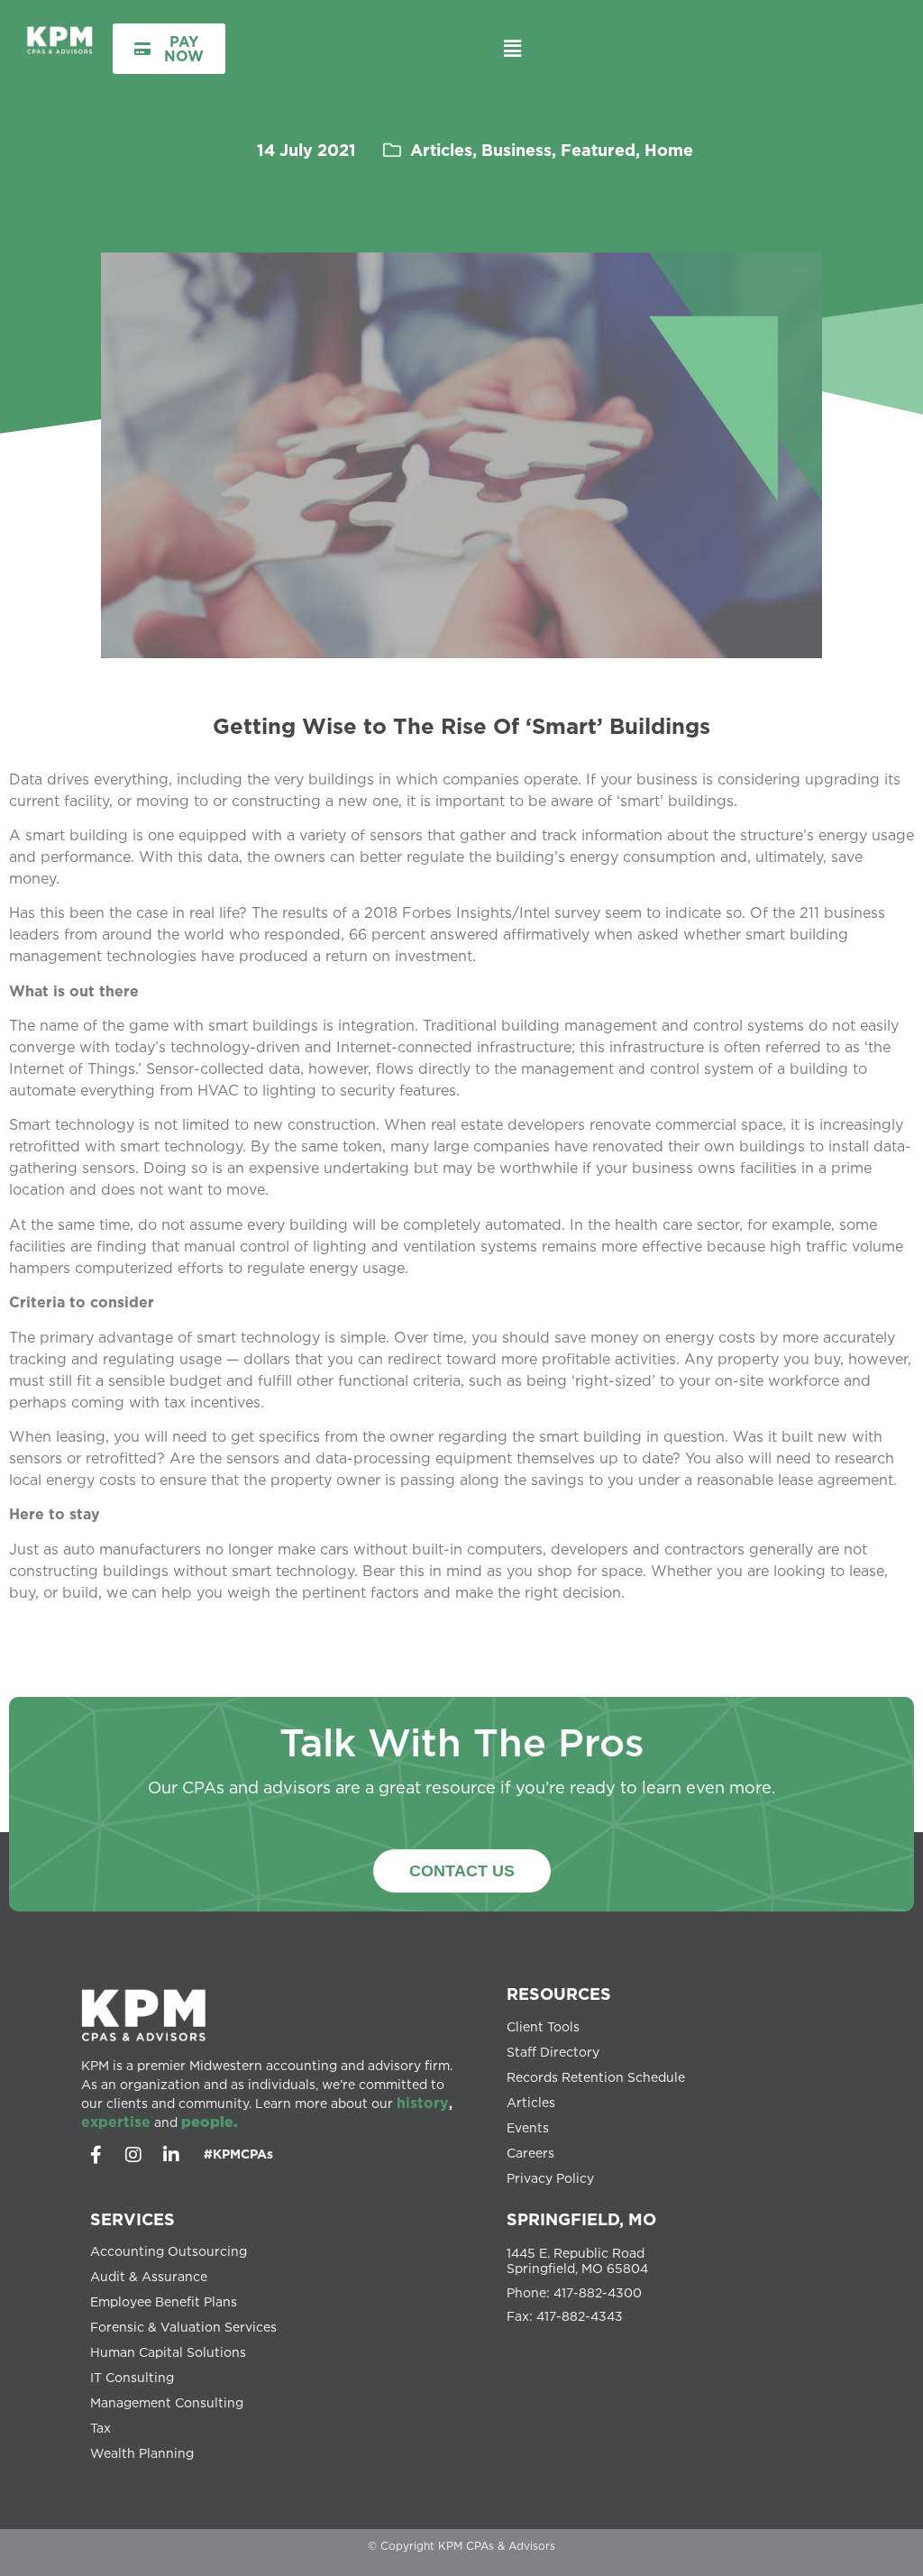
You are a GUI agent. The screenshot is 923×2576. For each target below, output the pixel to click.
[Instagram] (133, 2155)
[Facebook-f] (96, 2155)
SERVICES (133, 2219)
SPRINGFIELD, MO (581, 2219)
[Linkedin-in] (171, 2155)
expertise (116, 2122)
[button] (512, 48)
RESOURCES (559, 1994)
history (423, 2103)
